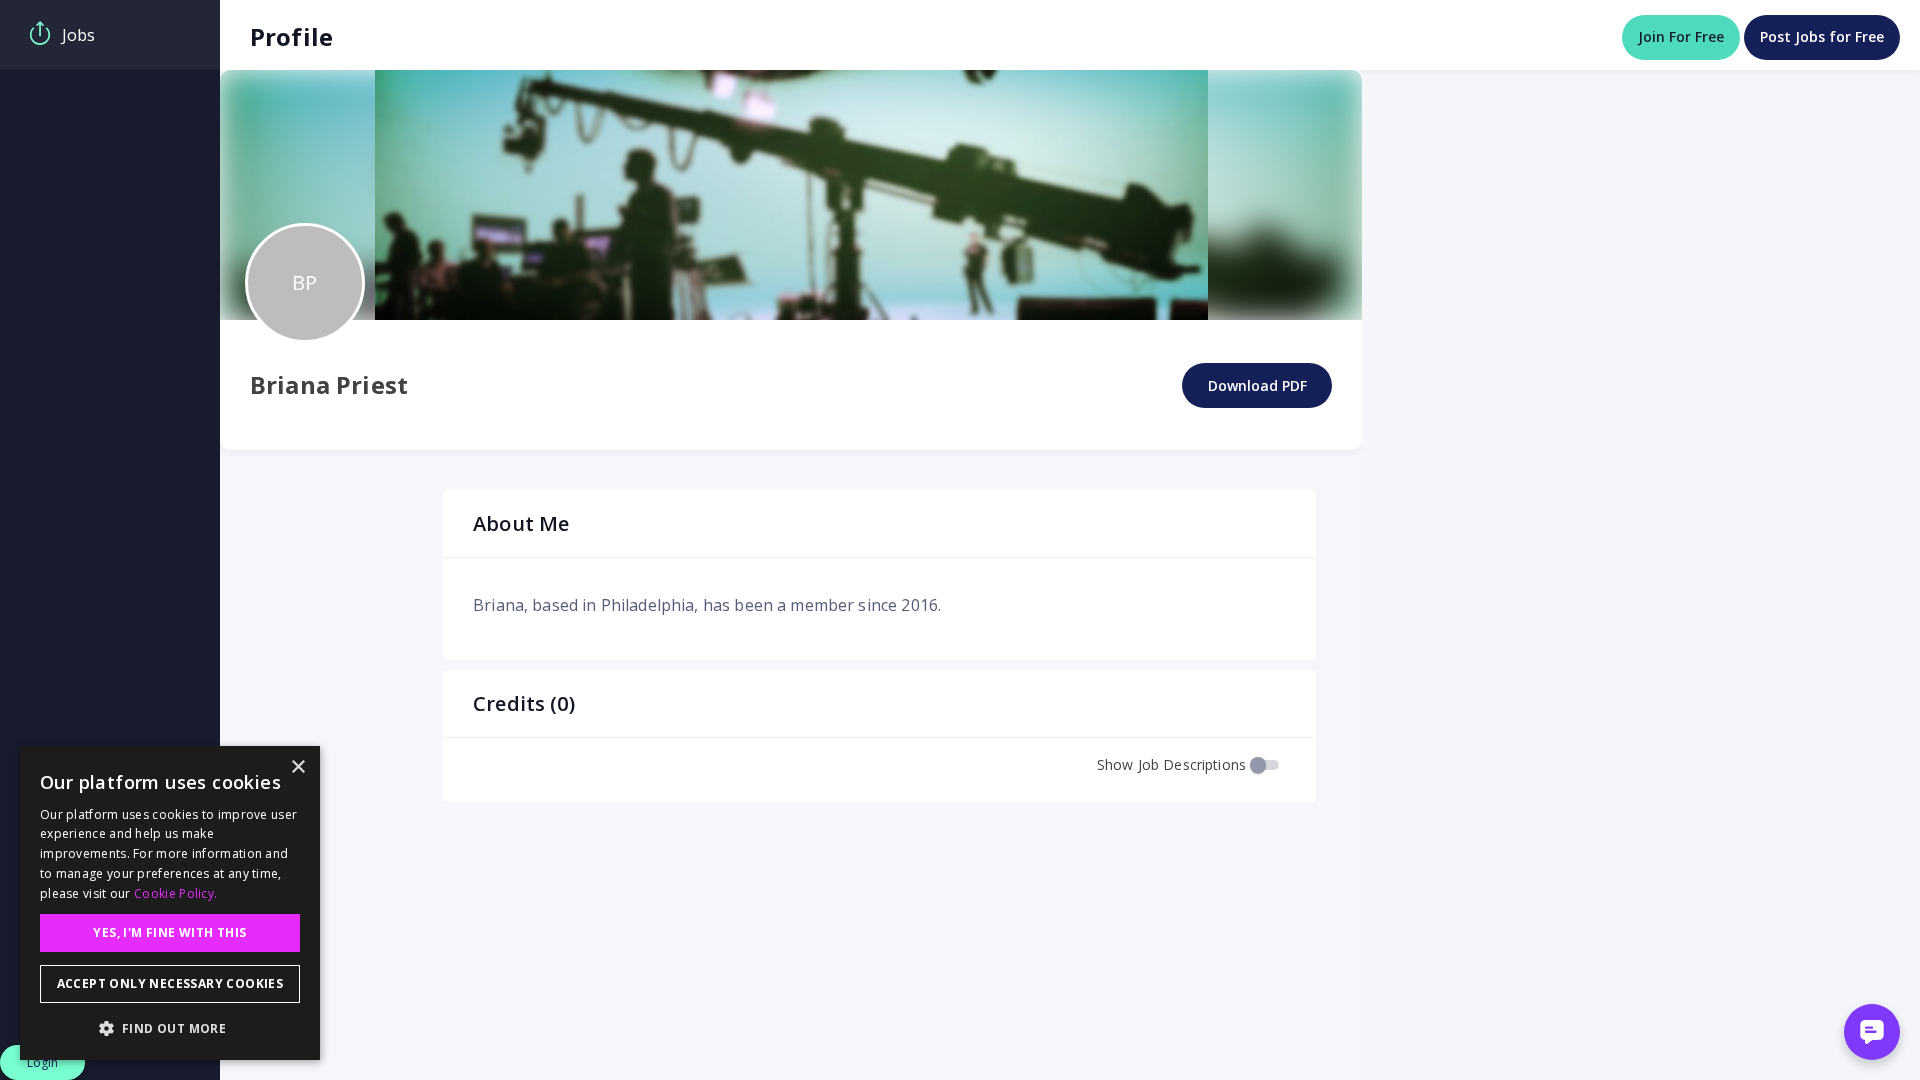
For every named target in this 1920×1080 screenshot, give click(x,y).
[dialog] (170, 903)
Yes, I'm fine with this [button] (169, 932)
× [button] (297, 767)
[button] (170, 1028)
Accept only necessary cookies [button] (170, 983)
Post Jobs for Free (1822, 36)
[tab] (110, 35)
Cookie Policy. (175, 893)
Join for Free (1681, 36)
